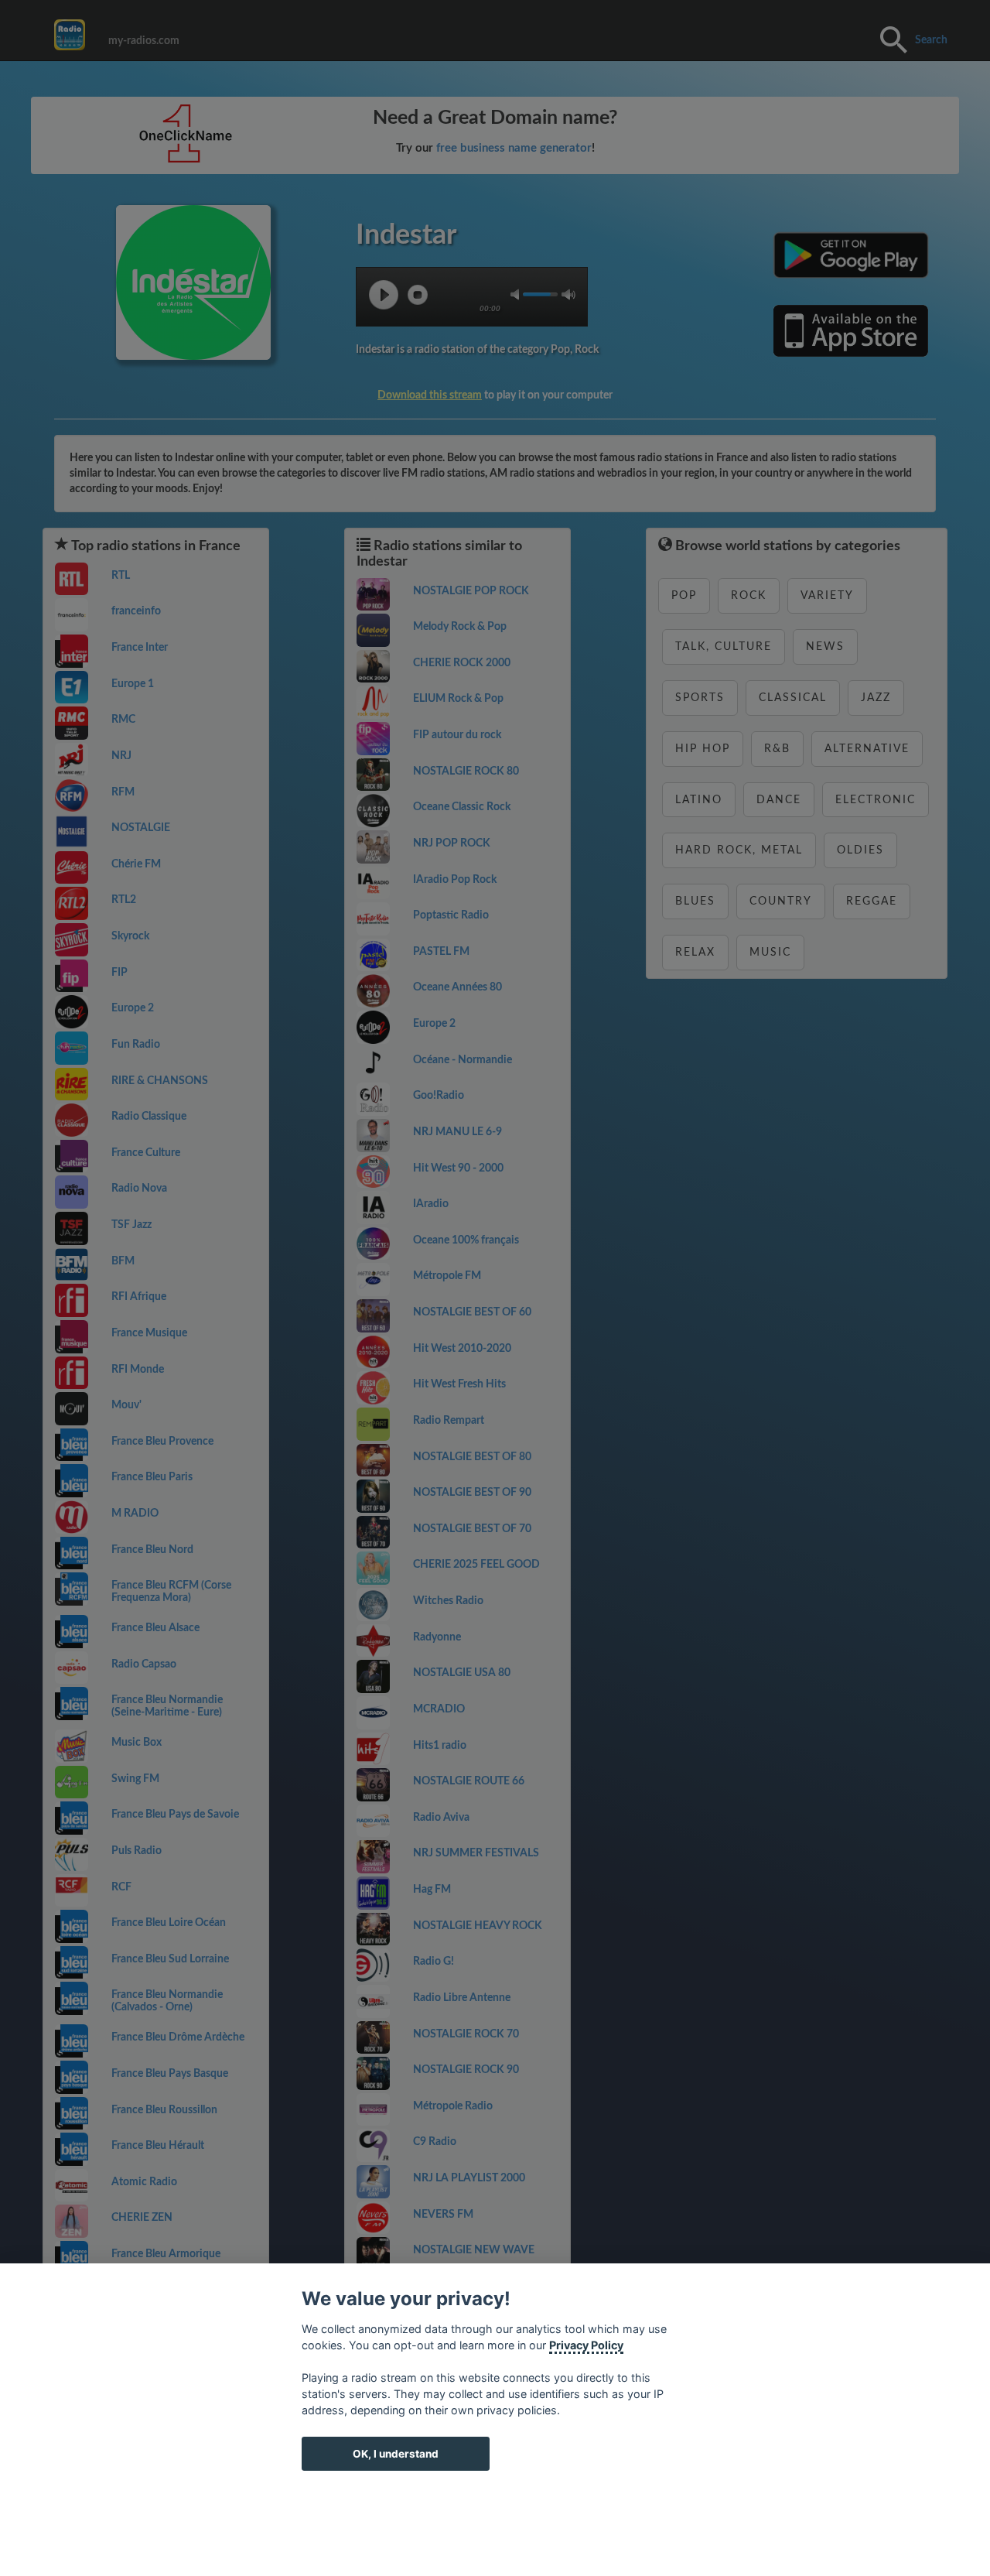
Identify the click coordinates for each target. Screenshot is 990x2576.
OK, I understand (396, 2454)
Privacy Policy (586, 2345)
